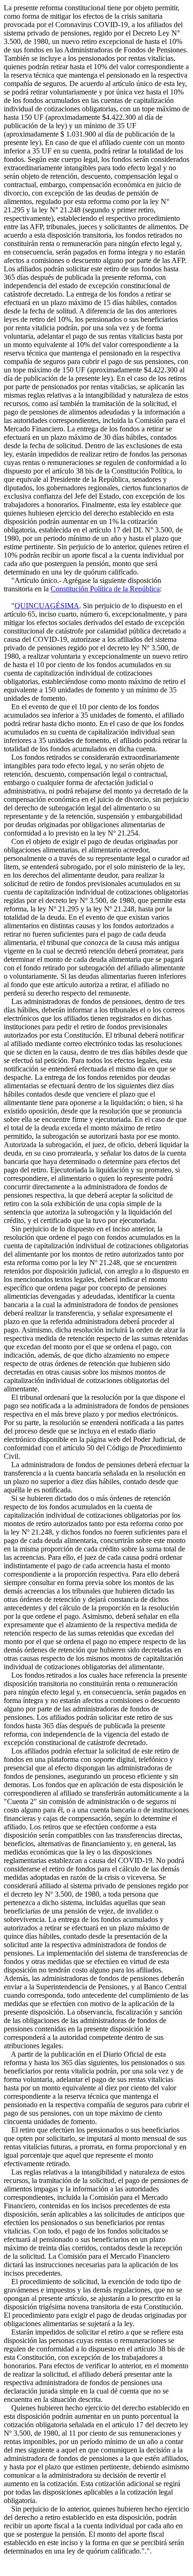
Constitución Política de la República (105, 589)
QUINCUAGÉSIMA (47, 606)
